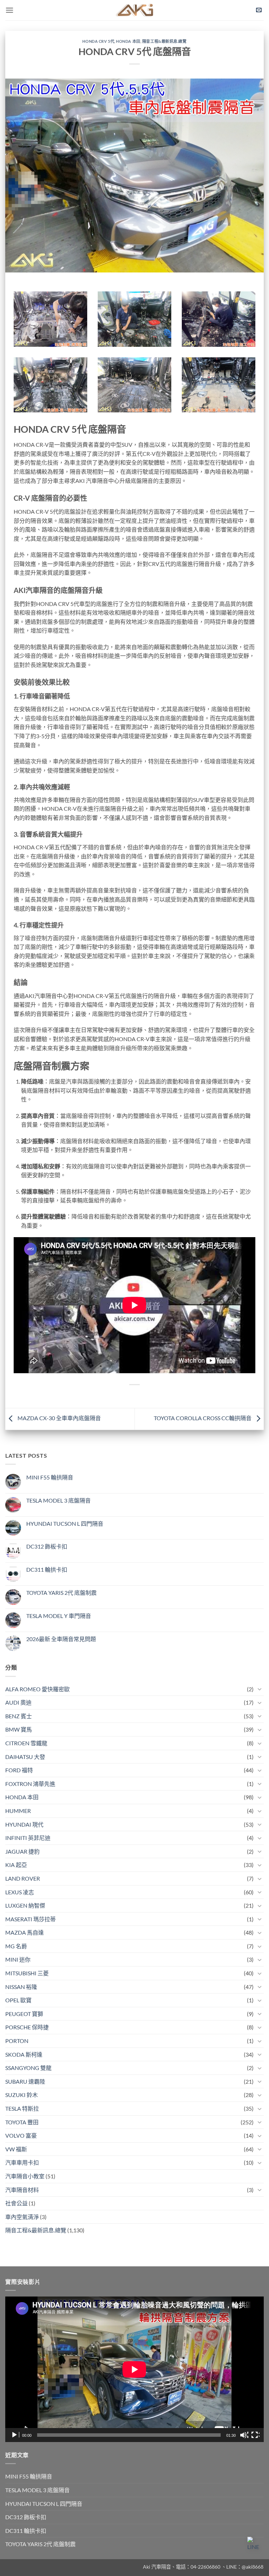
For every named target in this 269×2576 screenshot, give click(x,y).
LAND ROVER (23, 1878)
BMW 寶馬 (19, 1729)
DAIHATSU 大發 (25, 1757)
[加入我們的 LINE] (255, 2544)
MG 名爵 (16, 1946)
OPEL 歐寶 (18, 2000)
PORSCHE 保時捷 (27, 2027)
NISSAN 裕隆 (21, 1987)
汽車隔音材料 (22, 2190)
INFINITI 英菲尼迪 (28, 1838)
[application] (134, 2369)
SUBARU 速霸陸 (25, 2081)
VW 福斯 (16, 2149)
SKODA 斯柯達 (24, 2054)
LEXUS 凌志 (20, 1892)
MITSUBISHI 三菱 (27, 1973)
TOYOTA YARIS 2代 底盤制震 (61, 1593)
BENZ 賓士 (19, 1716)
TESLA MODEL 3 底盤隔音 (58, 1500)
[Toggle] (260, 1689)
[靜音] (244, 2435)
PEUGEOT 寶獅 (24, 2014)
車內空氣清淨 (22, 2217)
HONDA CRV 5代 (98, 41)
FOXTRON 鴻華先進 (30, 1784)
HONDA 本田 (128, 41)
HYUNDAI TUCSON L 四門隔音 (65, 1523)
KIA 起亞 (16, 1865)
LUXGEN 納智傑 (25, 1905)
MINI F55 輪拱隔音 (50, 1477)
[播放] (15, 2435)
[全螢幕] (255, 2435)
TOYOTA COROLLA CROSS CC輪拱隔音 (203, 1418)
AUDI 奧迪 (18, 1702)
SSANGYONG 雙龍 (28, 2068)
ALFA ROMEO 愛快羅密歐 (37, 1689)
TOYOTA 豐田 (22, 2122)
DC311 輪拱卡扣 (47, 1569)
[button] (9, 10)
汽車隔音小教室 (25, 2176)
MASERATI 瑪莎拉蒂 (30, 1919)
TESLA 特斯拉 (22, 2108)
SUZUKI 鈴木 (22, 2095)
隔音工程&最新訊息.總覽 (164, 41)
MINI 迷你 (18, 1959)
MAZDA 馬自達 (25, 1932)
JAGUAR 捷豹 (22, 1851)
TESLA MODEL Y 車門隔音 (59, 1616)
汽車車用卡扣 (22, 2162)
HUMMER (18, 1811)
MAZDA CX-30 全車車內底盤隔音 (59, 1418)
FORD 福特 (19, 1770)
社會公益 (16, 2203)
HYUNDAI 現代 (24, 1824)
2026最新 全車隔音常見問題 (61, 1639)
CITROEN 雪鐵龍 (26, 1743)
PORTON (17, 2041)
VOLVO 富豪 (21, 2135)
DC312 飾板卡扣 (47, 1546)
